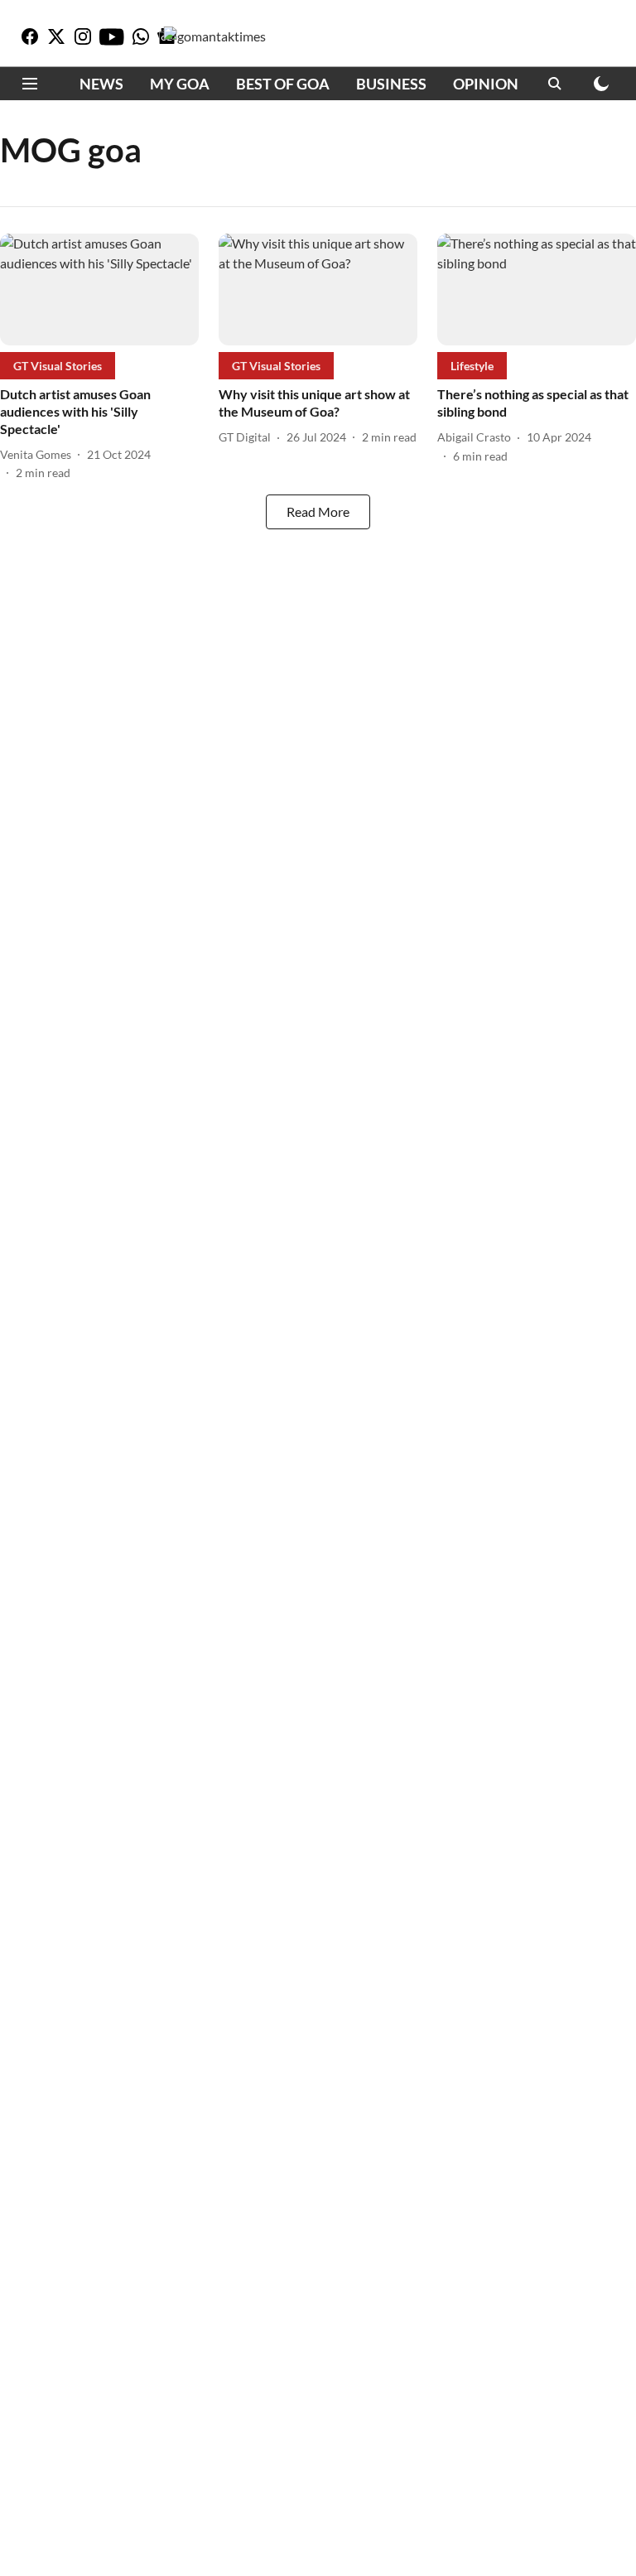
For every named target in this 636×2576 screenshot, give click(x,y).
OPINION (486, 84)
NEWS (101, 84)
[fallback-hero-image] (99, 289)
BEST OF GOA (283, 84)
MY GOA (180, 84)
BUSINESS (391, 84)
